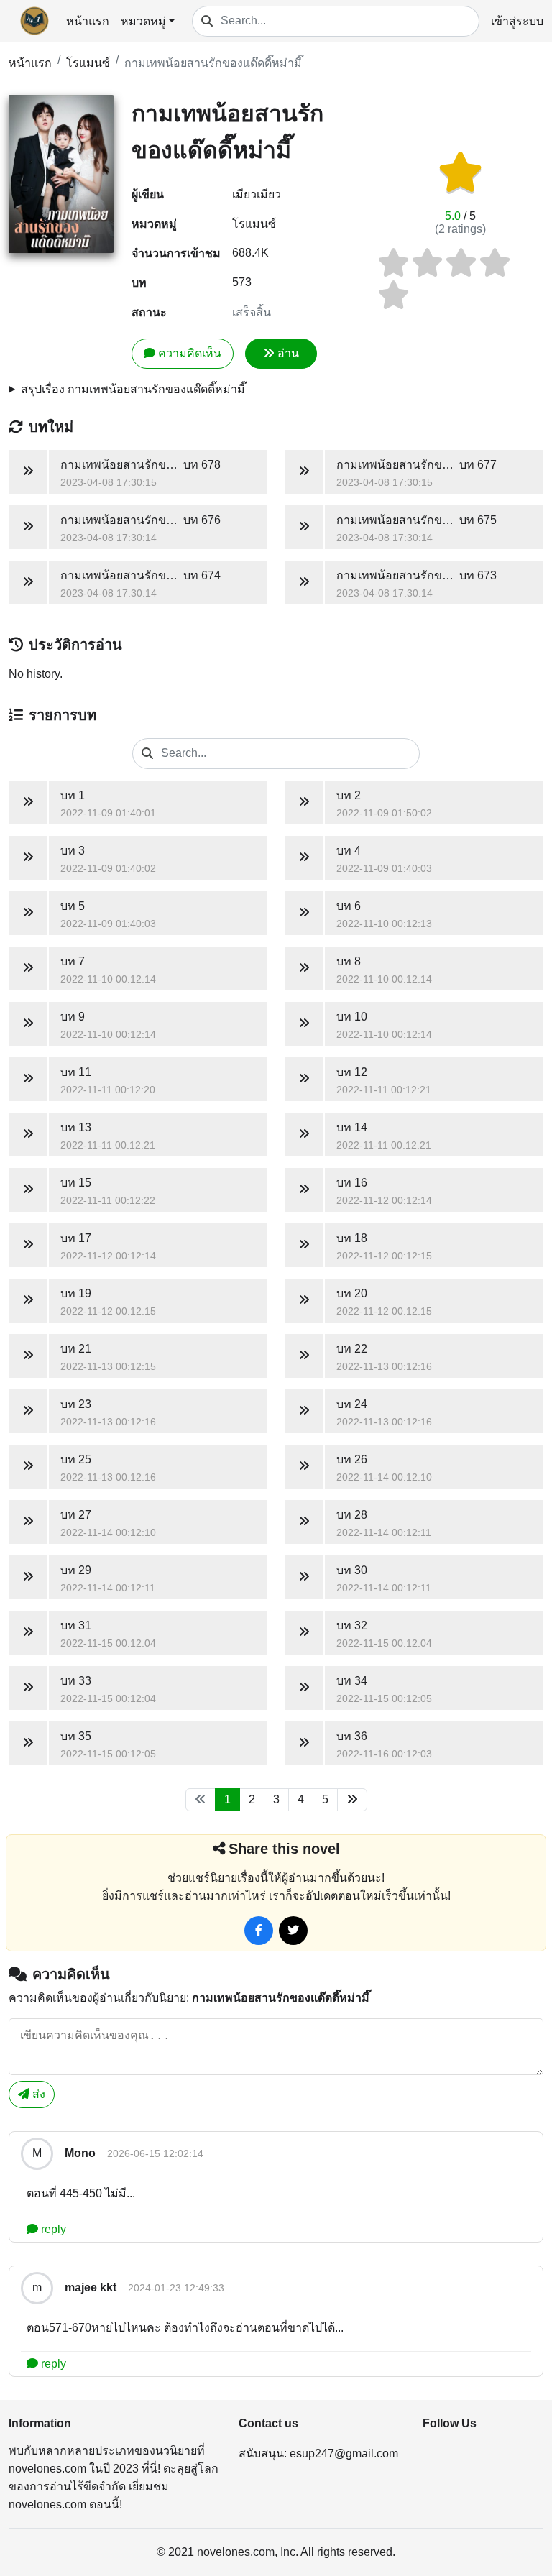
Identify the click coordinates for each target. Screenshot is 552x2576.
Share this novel (284, 1849)
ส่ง (37, 2094)
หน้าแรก (88, 21)
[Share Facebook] (259, 1931)
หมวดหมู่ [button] (143, 21)
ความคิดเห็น (190, 353)
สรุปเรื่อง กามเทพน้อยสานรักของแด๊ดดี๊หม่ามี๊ (133, 389)
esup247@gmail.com (344, 2453)
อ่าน (288, 353)
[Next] (352, 1800)
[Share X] (293, 1931)
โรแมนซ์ (88, 63)
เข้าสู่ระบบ (517, 21)
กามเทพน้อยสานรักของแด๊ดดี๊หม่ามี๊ (213, 63)
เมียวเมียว (257, 194)
